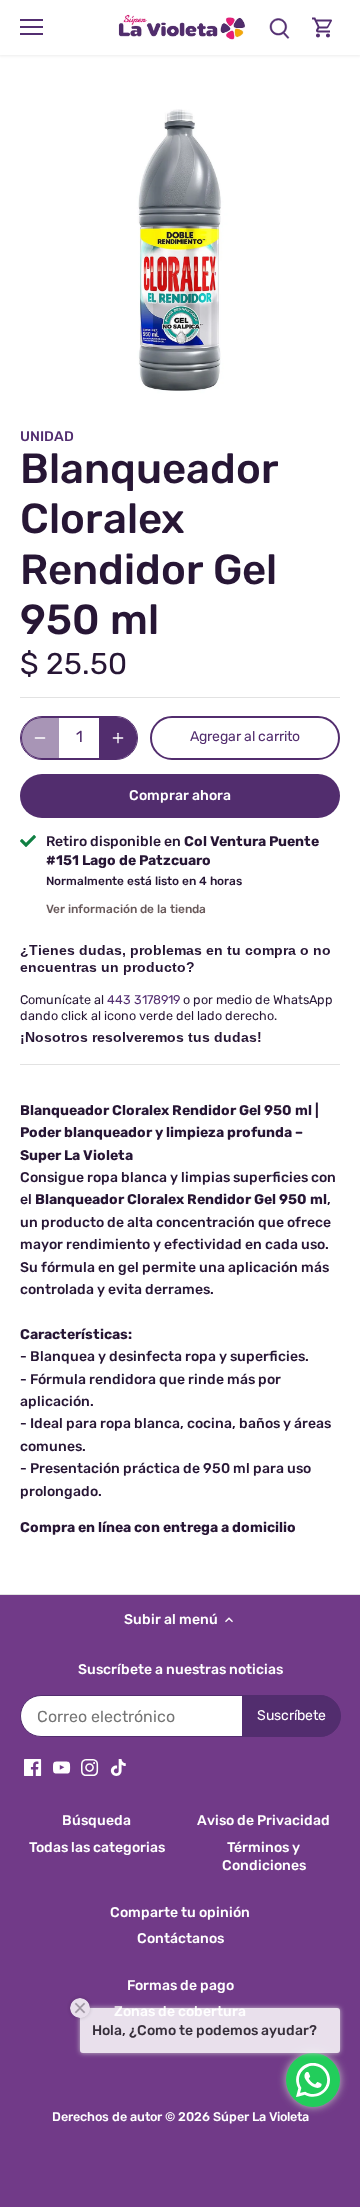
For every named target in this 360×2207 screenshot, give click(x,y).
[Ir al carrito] (323, 27)
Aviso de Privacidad (263, 1820)
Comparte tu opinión (180, 1912)
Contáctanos (180, 1938)
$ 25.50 (73, 664)
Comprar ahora (180, 795)
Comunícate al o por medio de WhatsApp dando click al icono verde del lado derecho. (176, 1007)
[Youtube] (61, 1767)
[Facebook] (32, 1767)
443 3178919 (143, 999)
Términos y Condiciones (264, 1856)
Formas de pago (180, 1985)
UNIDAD (47, 436)
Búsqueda (96, 1820)
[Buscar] (279, 27)
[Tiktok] (118, 1767)
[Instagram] (89, 1767)
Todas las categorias (97, 1847)
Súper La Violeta (261, 2116)
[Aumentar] (118, 738)
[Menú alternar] (31, 27)
